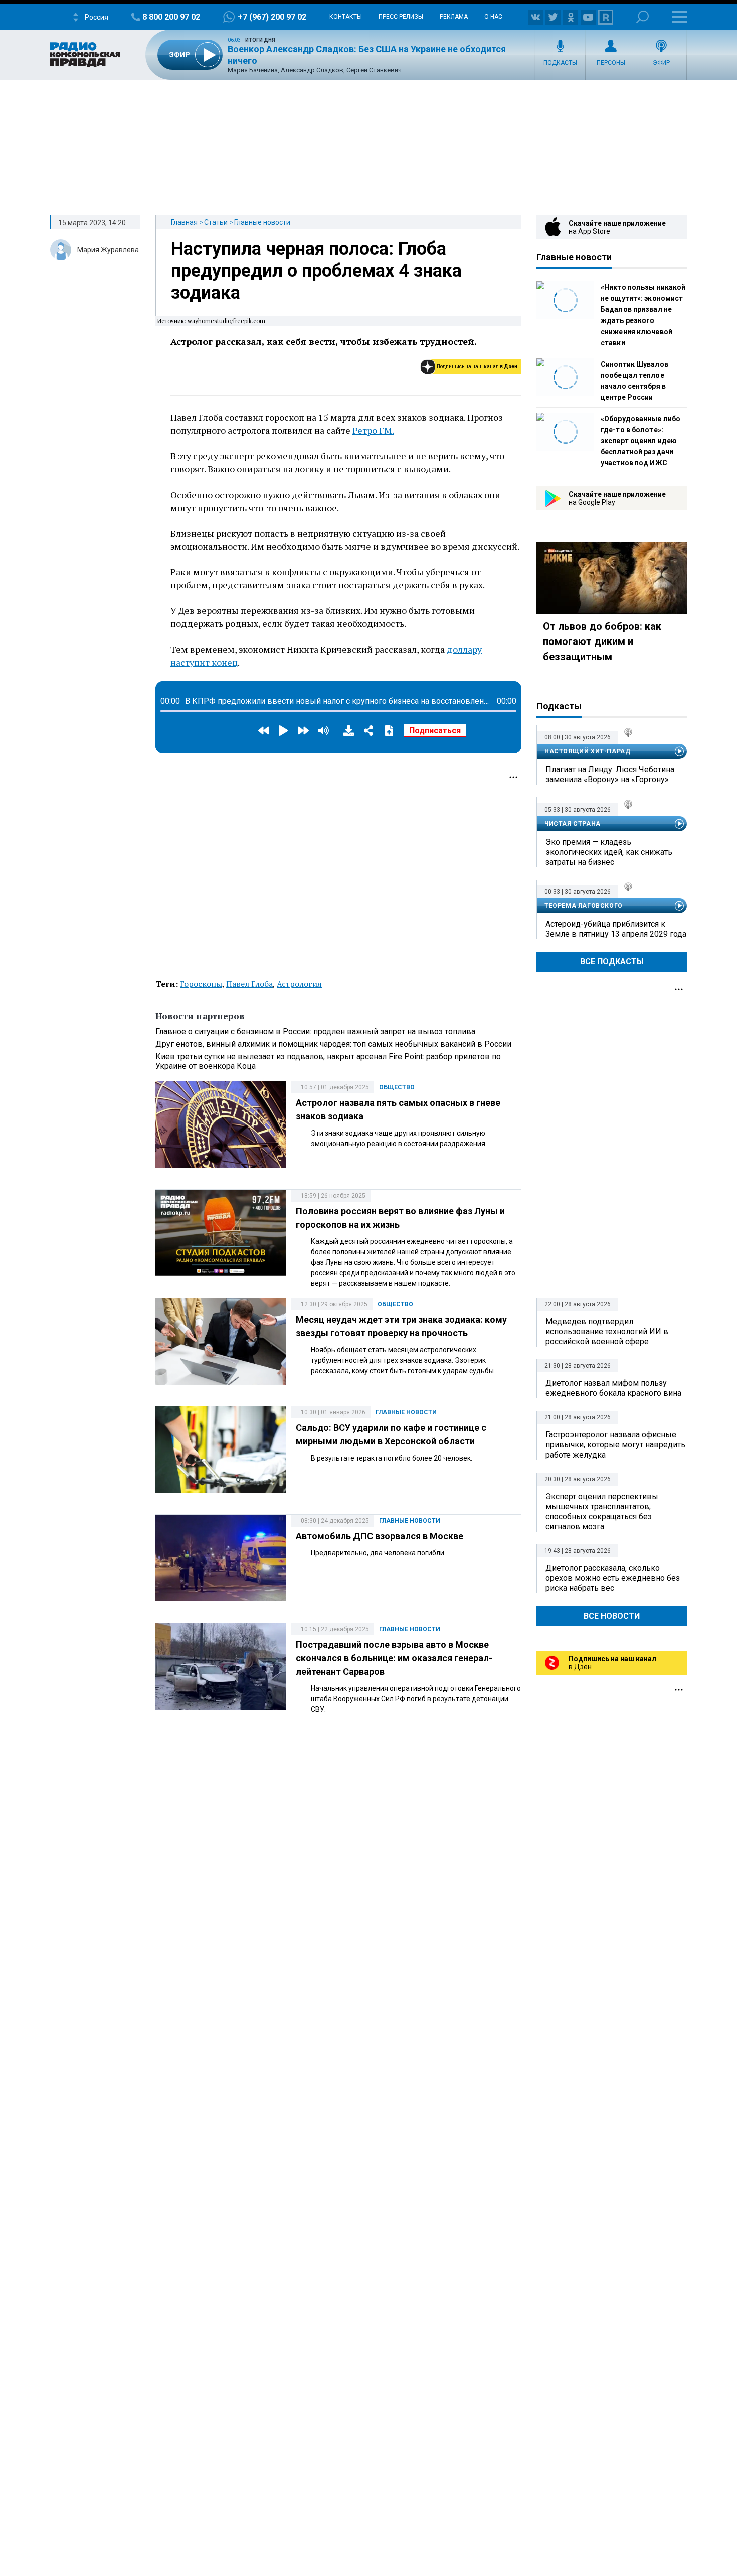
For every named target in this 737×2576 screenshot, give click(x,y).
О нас (493, 17)
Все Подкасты (612, 962)
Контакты (346, 17)
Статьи (216, 222)
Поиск (642, 17)
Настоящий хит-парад (587, 751)
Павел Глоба (249, 984)
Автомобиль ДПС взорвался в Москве (380, 1536)
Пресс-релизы (401, 17)
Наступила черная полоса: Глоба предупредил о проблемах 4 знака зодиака (316, 271)
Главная (184, 222)
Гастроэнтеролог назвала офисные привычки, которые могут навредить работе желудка (615, 1445)
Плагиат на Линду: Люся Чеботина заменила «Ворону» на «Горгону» (610, 775)
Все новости (612, 1616)
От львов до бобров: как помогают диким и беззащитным (602, 641)
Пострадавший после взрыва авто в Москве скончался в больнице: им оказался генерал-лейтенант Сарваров (394, 1658)
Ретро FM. (373, 430)
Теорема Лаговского (584, 906)
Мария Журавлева (108, 250)
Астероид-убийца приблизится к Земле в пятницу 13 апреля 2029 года (616, 929)
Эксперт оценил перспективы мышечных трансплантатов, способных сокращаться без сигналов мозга (602, 1511)
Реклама (454, 17)
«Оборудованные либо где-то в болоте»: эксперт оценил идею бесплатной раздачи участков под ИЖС (640, 441)
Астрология (299, 984)
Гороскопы (201, 984)
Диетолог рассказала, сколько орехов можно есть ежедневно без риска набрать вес (613, 1578)
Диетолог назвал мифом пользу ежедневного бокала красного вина (613, 1388)
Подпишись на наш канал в (477, 366)
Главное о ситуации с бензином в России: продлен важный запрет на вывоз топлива (315, 1031)
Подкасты (560, 63)
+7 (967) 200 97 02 (272, 17)
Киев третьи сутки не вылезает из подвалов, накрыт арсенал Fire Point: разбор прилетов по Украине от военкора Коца (328, 1061)
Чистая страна (573, 824)
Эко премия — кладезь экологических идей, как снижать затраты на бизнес (609, 852)
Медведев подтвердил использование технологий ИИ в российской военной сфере (607, 1331)
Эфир (661, 63)
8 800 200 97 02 (171, 17)
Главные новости (262, 222)
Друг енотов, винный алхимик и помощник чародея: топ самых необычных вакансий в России (333, 1044)
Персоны (611, 63)
